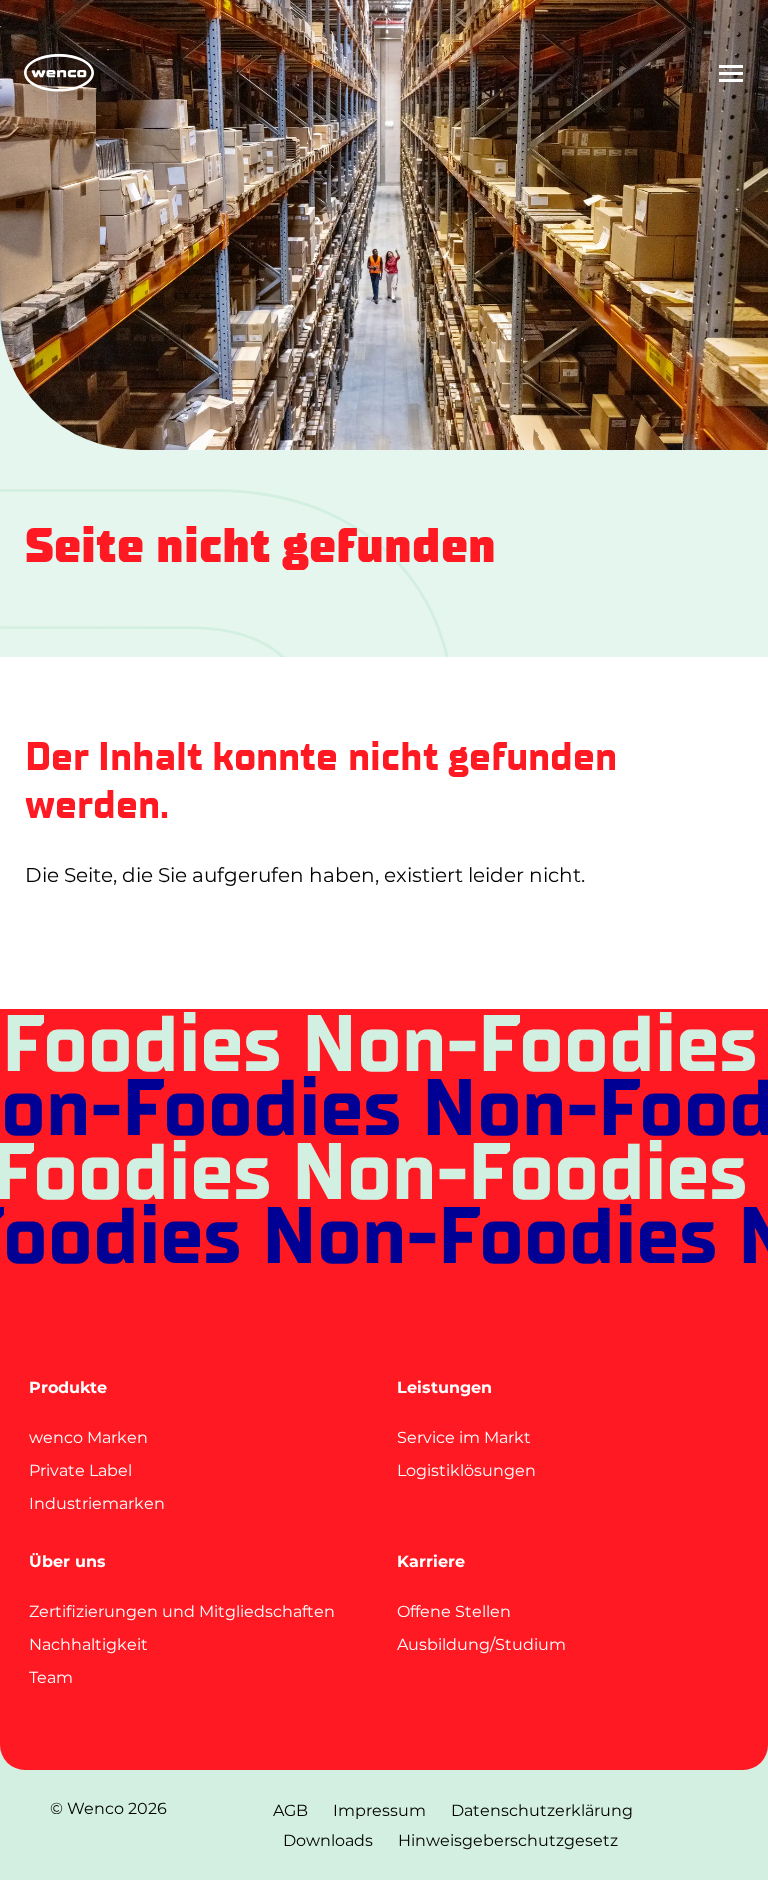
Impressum (379, 1810)
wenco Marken (88, 1437)
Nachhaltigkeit (88, 1644)
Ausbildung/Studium (481, 1644)
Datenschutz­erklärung (542, 1810)
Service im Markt (464, 1437)
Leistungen (444, 1387)
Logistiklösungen (466, 1470)
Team (51, 1677)
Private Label (80, 1470)
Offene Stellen (454, 1611)
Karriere (431, 1561)
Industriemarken (97, 1503)
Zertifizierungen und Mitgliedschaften (182, 1611)
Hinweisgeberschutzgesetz (508, 1840)
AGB (290, 1810)
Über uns (67, 1561)
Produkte (68, 1387)
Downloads (328, 1840)
